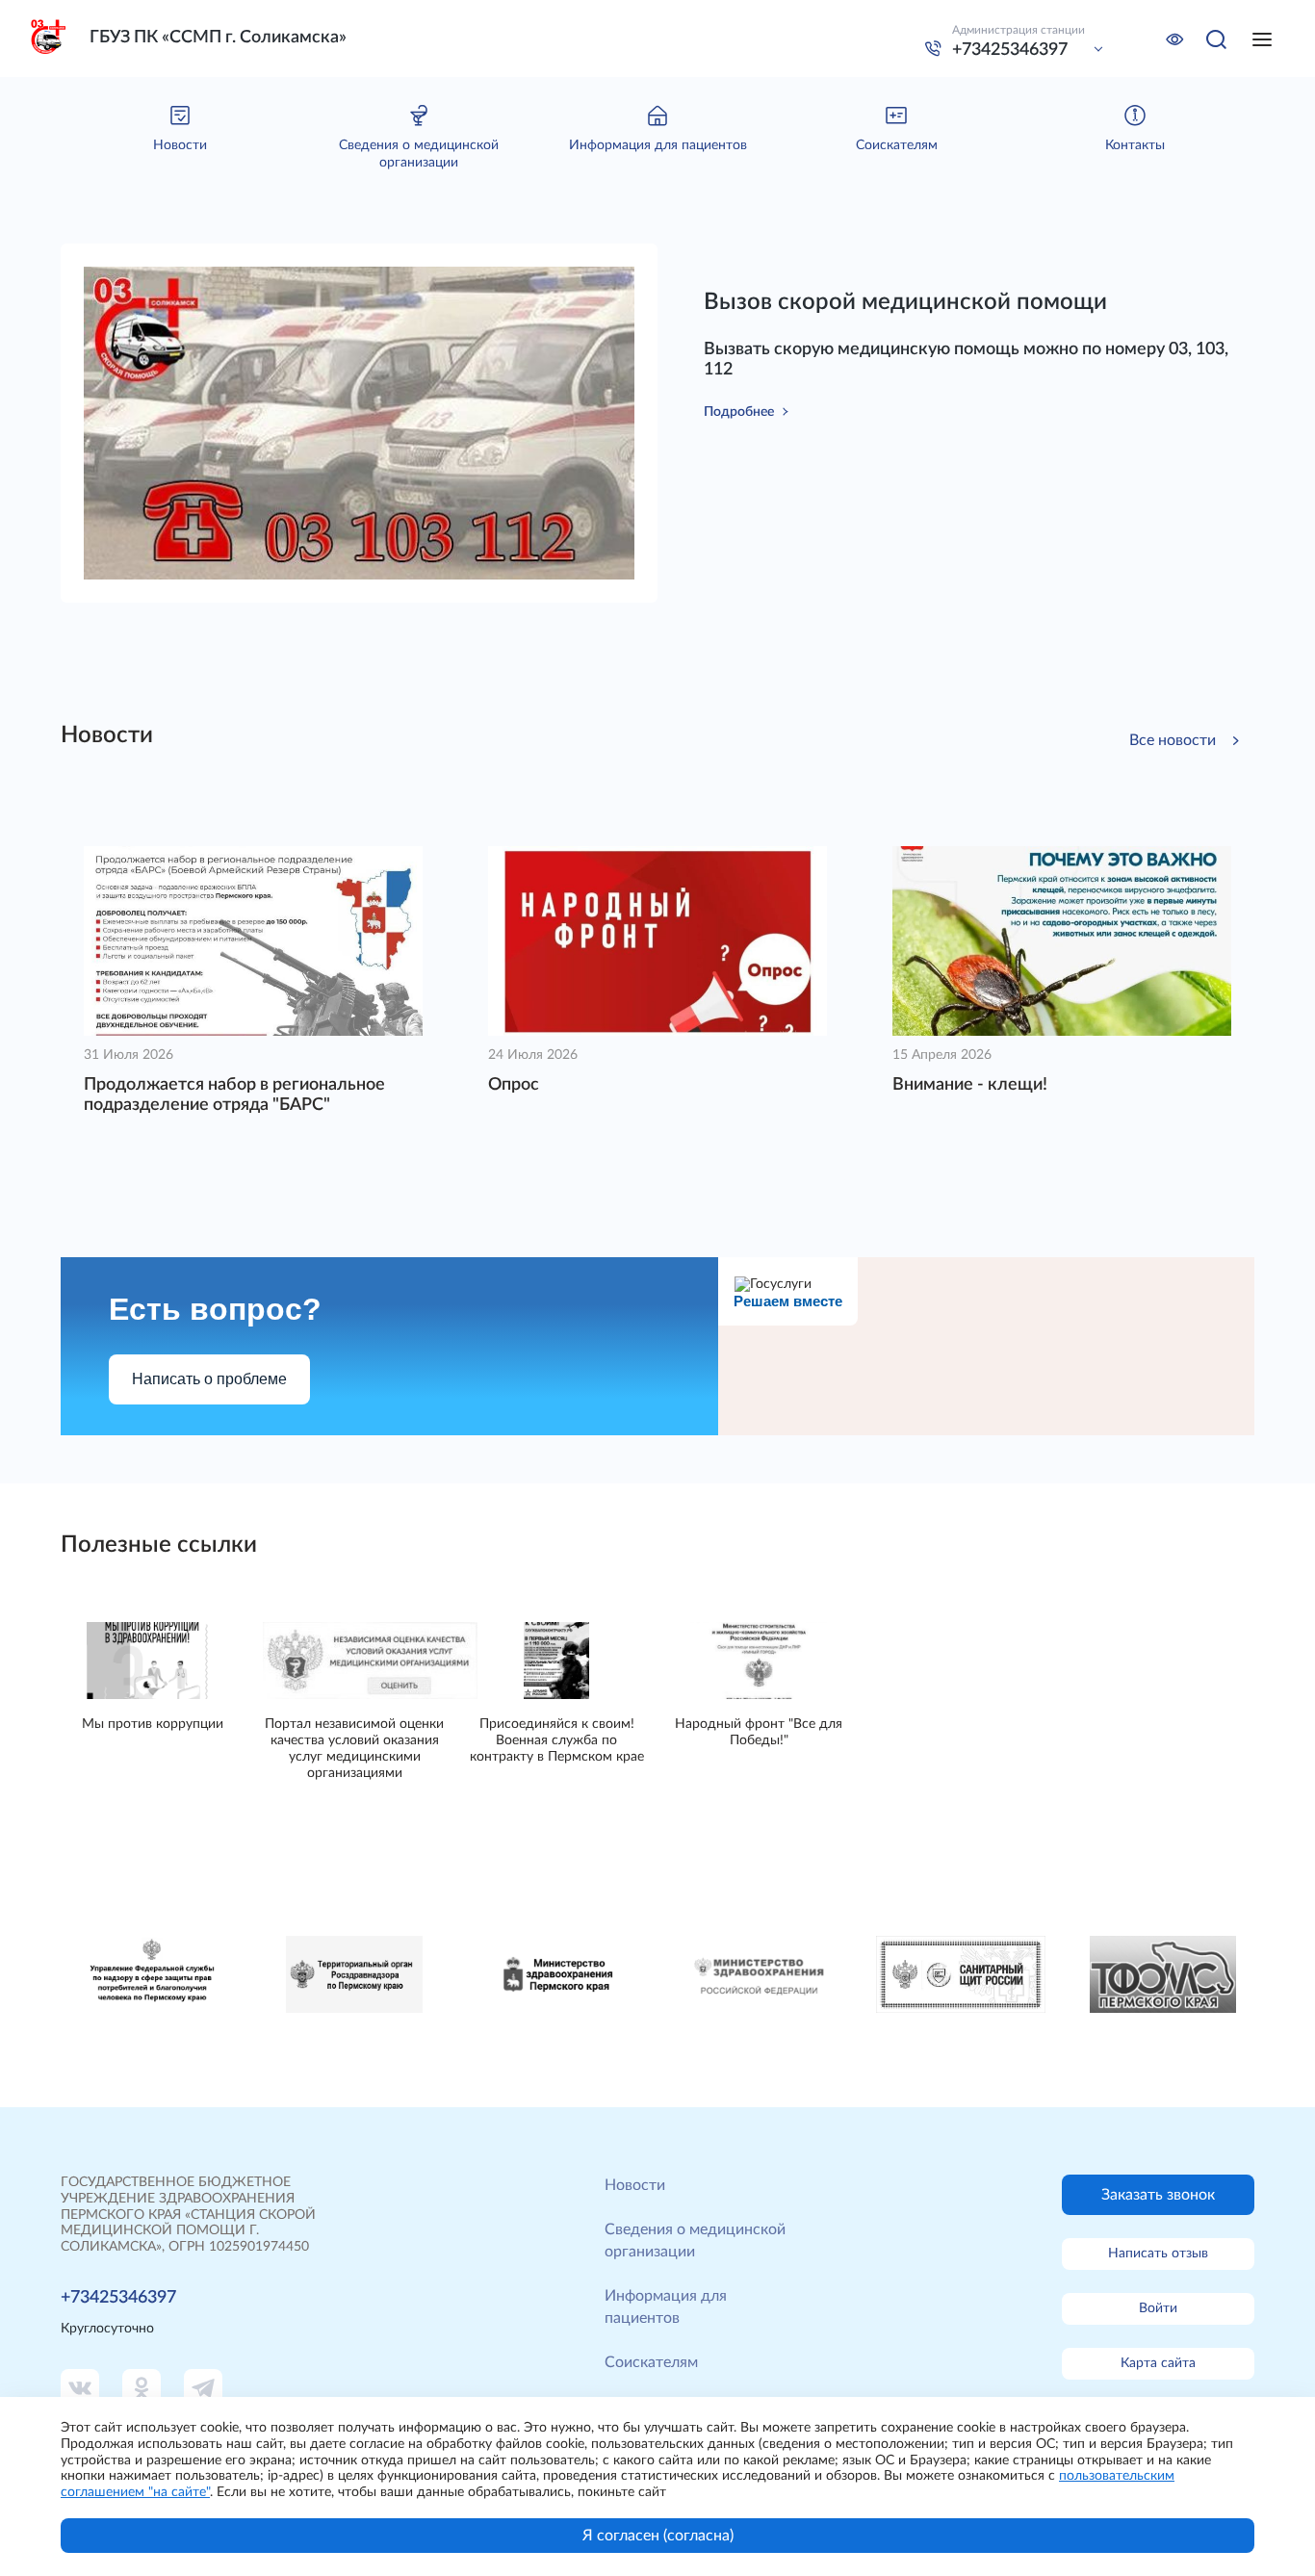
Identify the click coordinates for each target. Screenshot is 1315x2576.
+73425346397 (1010, 50)
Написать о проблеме (209, 1379)
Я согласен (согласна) (658, 2536)
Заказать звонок (1158, 2195)
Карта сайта (1158, 2363)
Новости (635, 2185)
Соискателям (651, 2362)
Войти (1158, 2308)
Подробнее (739, 412)
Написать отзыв (1158, 2254)
